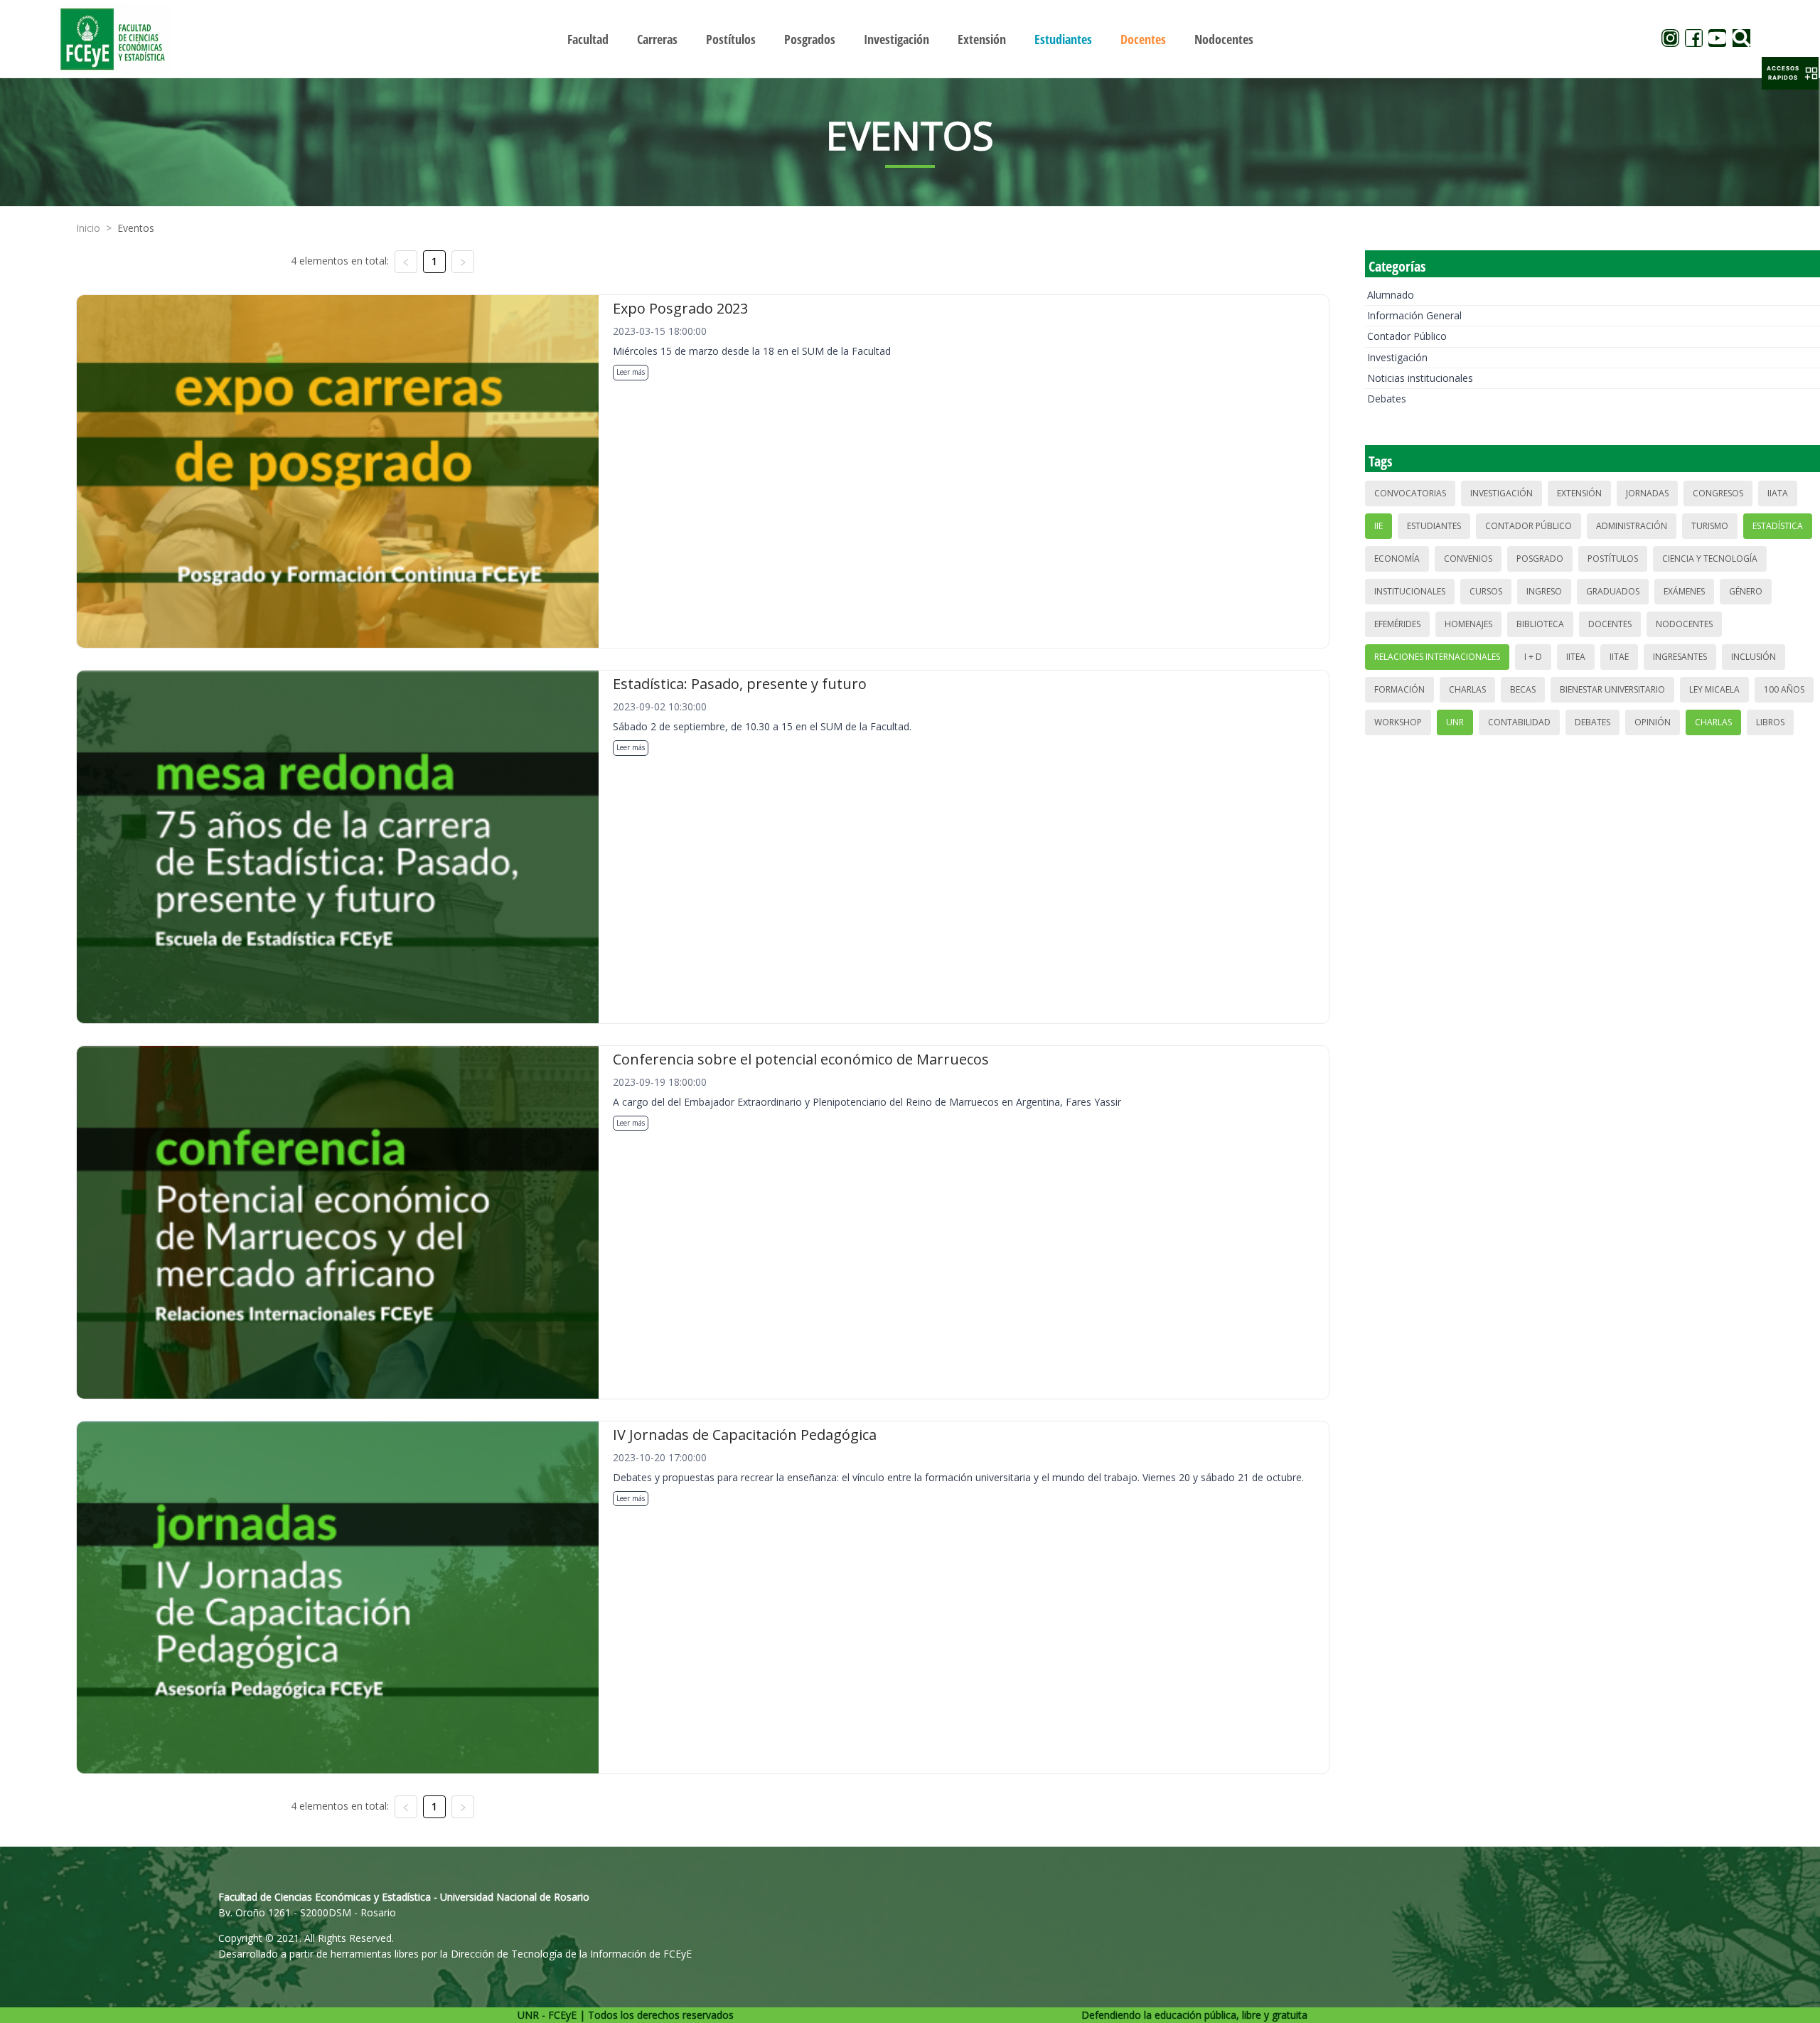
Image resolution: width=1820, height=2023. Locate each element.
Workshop (1398, 722)
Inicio (88, 228)
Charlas (1467, 689)
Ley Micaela (1714, 689)
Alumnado (1391, 295)
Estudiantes (1434, 526)
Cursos (1486, 591)
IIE (1379, 526)
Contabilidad (1519, 722)
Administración (1632, 526)
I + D (1533, 657)
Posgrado (1540, 559)
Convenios (1468, 559)
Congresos (1718, 493)
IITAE (1619, 657)
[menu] (910, 39)
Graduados (1613, 591)
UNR (1455, 722)
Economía (1397, 559)
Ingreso (1544, 591)
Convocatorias (1410, 493)
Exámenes (1684, 591)
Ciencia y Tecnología (1710, 559)
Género (1746, 591)
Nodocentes (1684, 624)
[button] (1790, 73)
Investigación (1397, 357)
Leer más (631, 372)
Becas (1523, 689)
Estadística (1778, 526)
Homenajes (1468, 624)
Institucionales (1410, 591)
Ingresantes (1680, 657)
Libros (1770, 722)
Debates (1387, 399)
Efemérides (1397, 624)
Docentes (1610, 624)
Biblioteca (1540, 624)
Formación (1399, 689)
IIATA (1778, 493)
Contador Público (1407, 336)
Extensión (1579, 493)
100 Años (1784, 689)
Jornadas (1647, 493)
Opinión (1653, 722)
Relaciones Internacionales (1437, 657)
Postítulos (1613, 559)
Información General (1414, 315)
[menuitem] (588, 39)
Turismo (1710, 526)
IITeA (1576, 657)
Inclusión (1754, 657)
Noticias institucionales (1420, 378)
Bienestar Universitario (1612, 689)
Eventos (136, 228)
